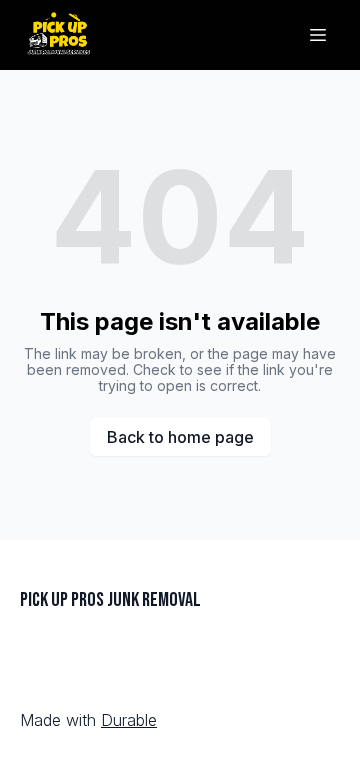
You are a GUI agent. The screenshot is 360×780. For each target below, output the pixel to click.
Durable (129, 720)
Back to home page (180, 437)
